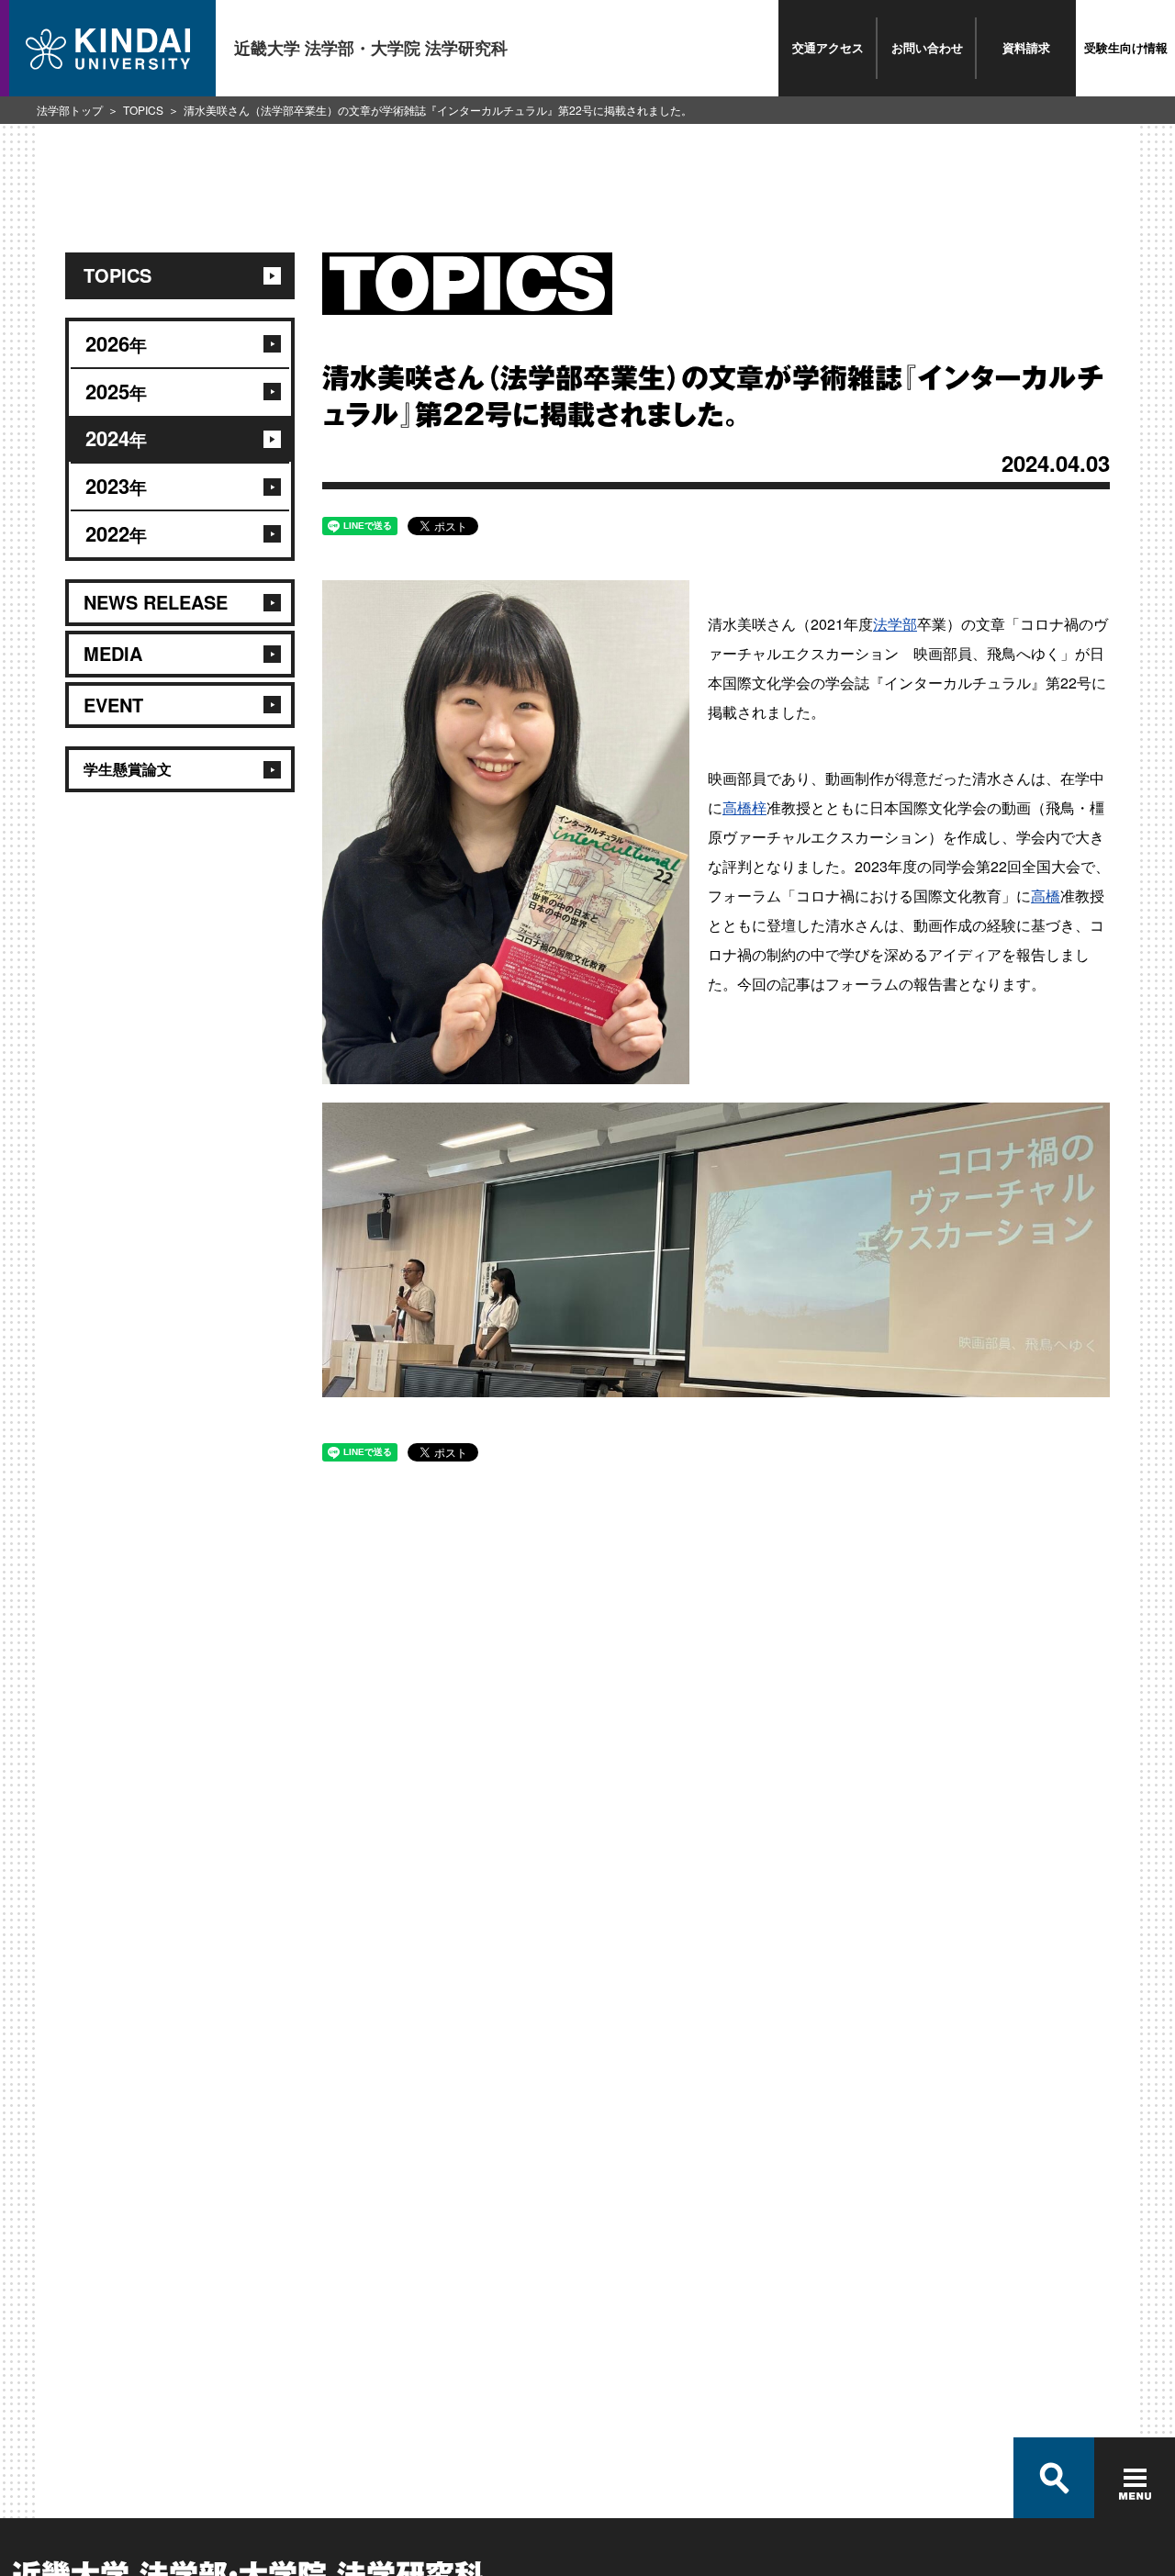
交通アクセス (828, 47)
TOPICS (143, 110)
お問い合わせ (927, 47)
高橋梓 (744, 807)
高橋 (1046, 896)
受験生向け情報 (1126, 47)
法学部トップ (70, 110)
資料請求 (1026, 47)
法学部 (895, 624)
